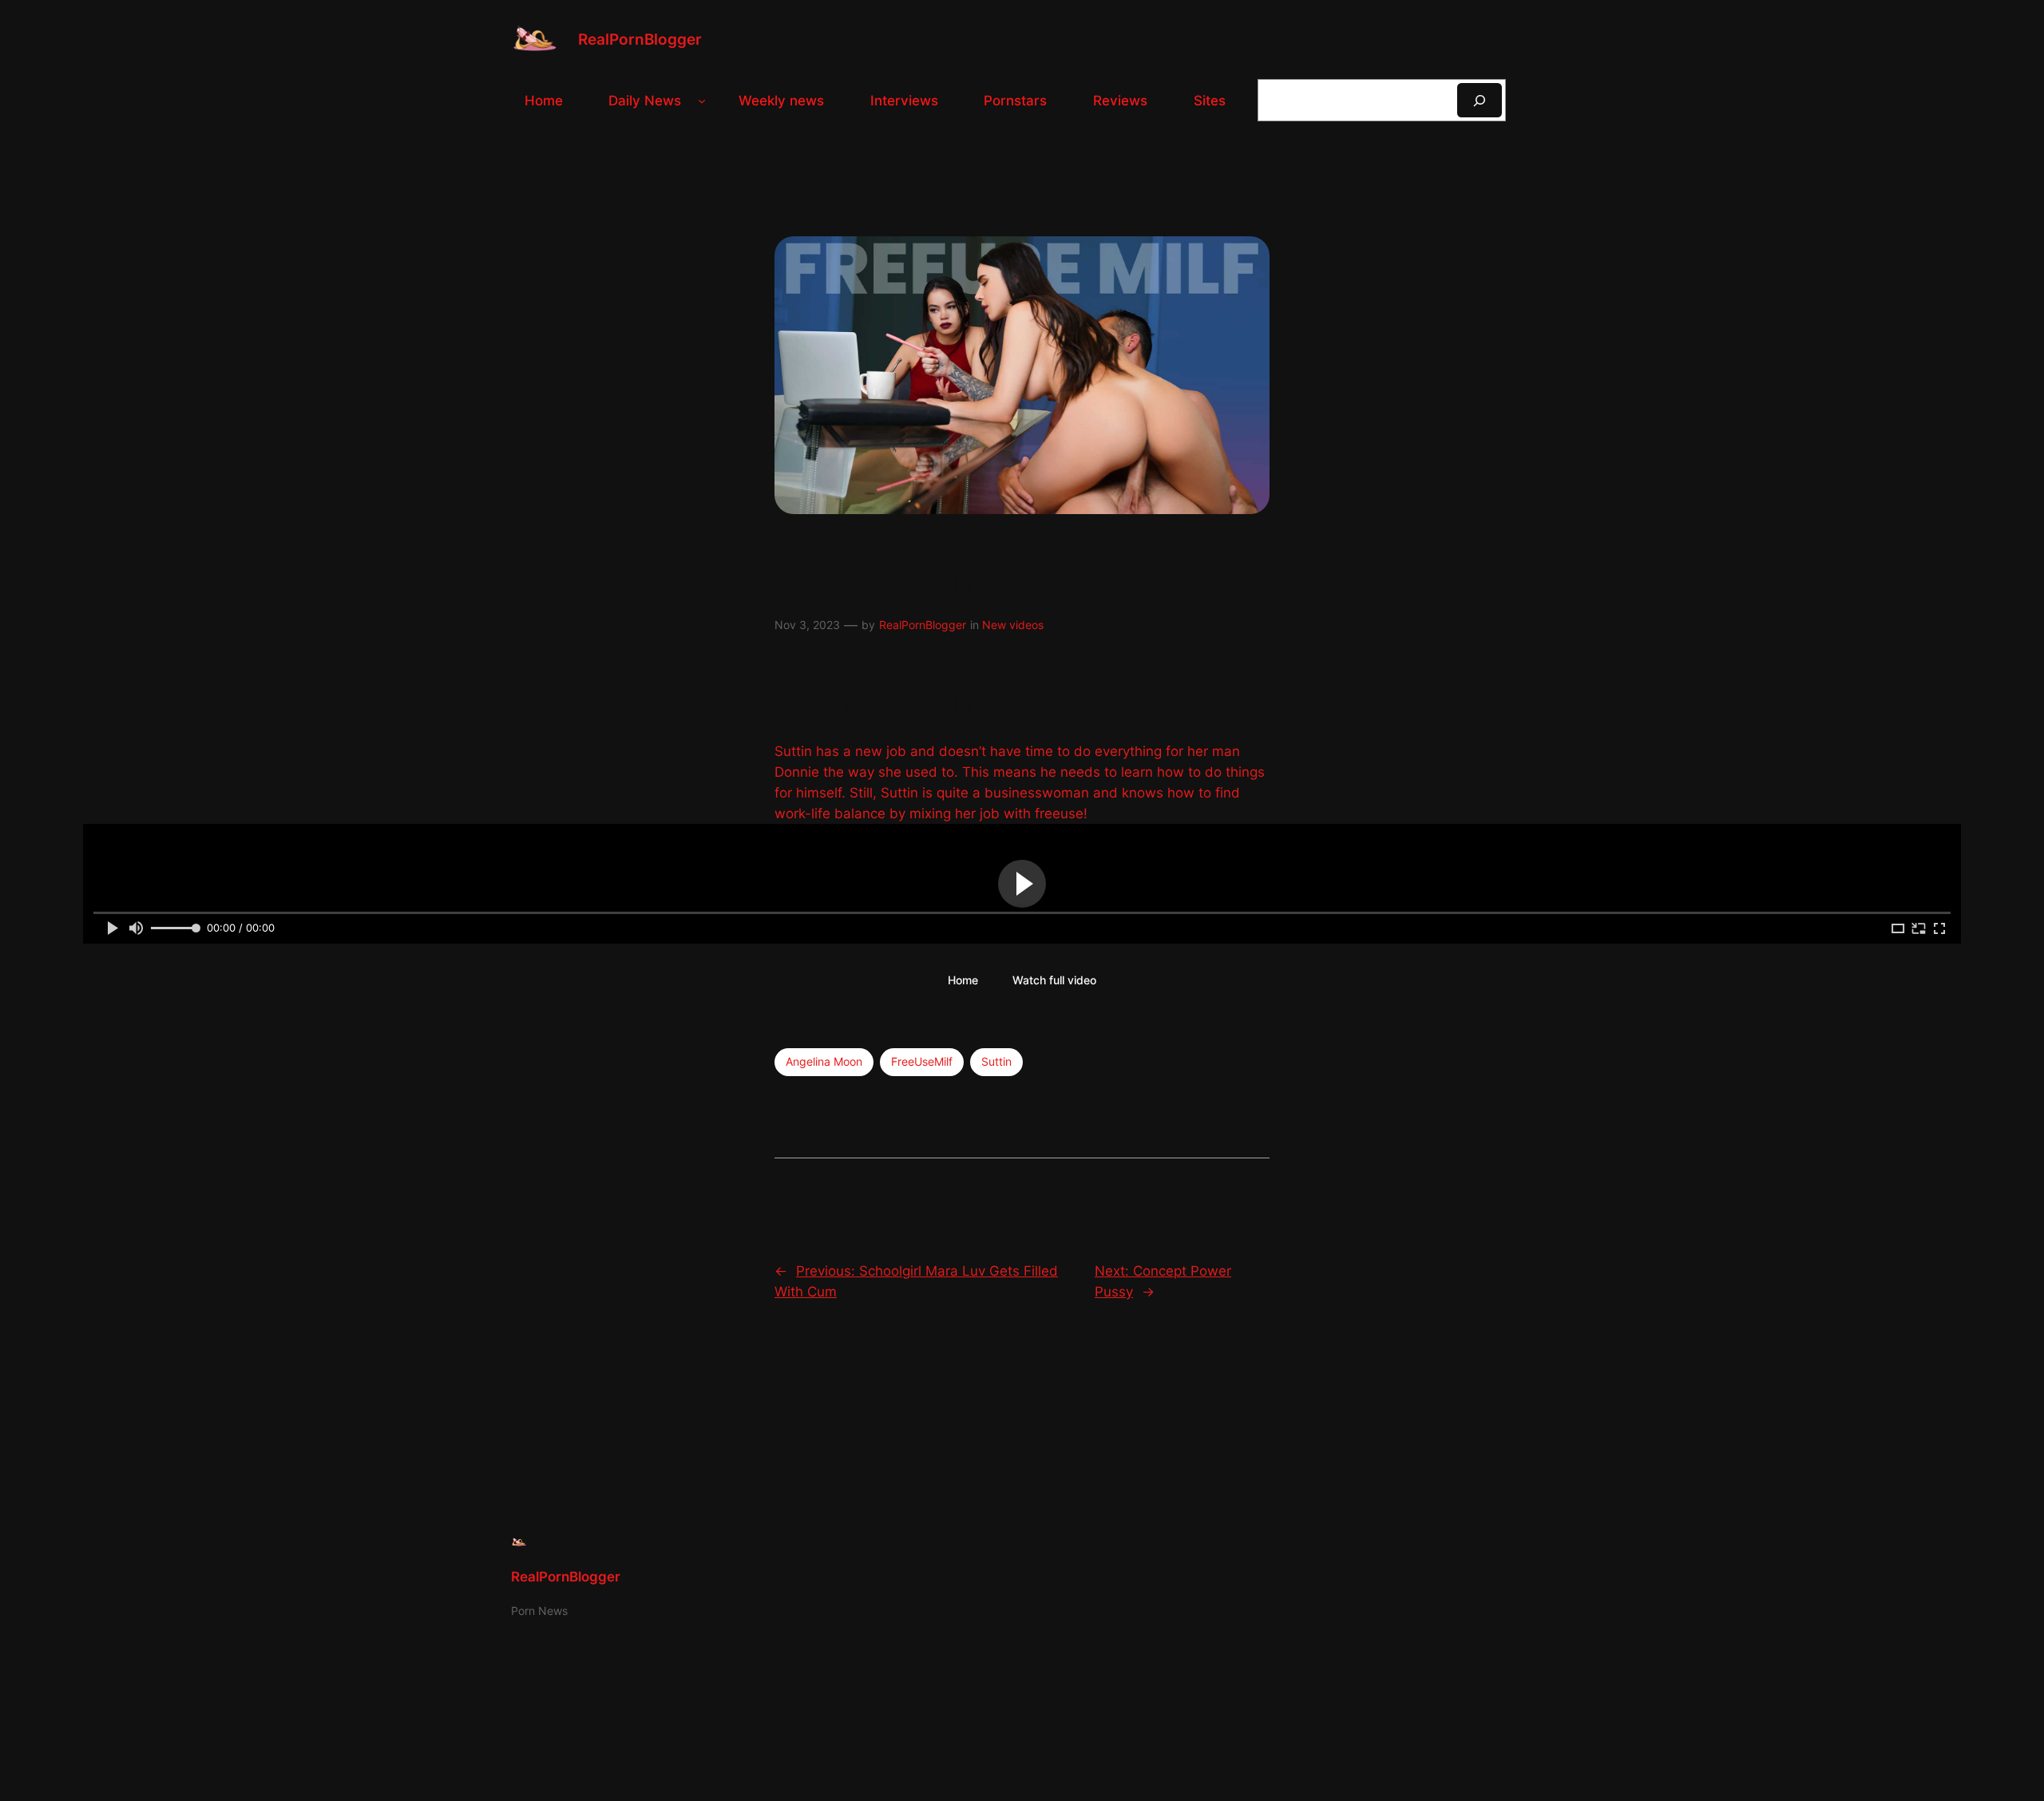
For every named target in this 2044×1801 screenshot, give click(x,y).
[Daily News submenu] (702, 101)
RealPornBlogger (640, 39)
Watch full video (1054, 980)
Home (963, 980)
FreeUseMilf (922, 1061)
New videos (1013, 625)
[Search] (1480, 100)
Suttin (996, 1061)
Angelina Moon (824, 1061)
